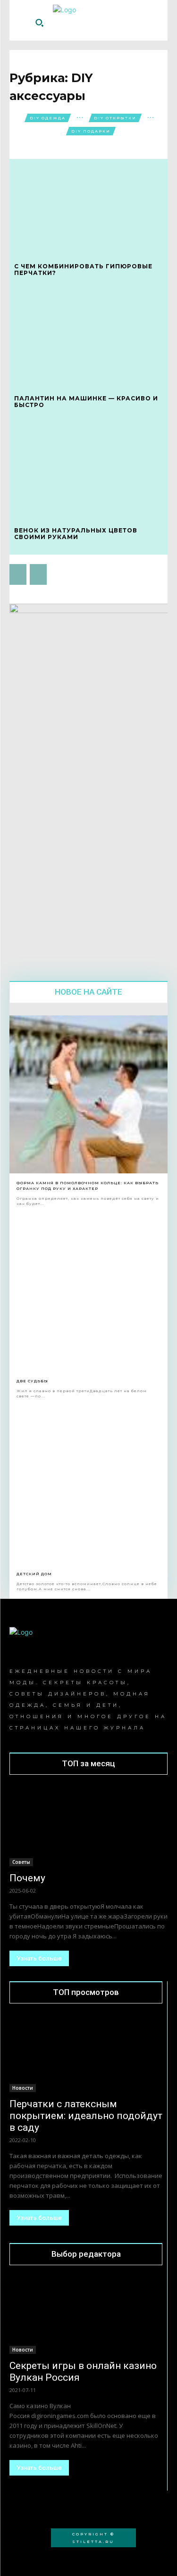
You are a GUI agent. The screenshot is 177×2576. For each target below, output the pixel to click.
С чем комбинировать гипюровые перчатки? (83, 270)
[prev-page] (18, 574)
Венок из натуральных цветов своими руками (76, 534)
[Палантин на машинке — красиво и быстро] (88, 338)
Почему (27, 1878)
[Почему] (88, 1827)
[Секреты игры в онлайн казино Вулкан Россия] (86, 2316)
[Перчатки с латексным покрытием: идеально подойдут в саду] (86, 2054)
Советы (21, 1862)
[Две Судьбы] (88, 1292)
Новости (23, 2088)
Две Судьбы (32, 1381)
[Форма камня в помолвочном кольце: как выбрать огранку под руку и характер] (88, 1094)
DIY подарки (91, 131)
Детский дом (34, 1574)
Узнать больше (39, 1958)
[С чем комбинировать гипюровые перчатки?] (88, 206)
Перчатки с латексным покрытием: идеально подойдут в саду (86, 2116)
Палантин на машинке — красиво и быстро (86, 402)
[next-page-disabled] (38, 574)
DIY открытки (115, 118)
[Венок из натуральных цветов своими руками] (88, 470)
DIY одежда (48, 118)
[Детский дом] (88, 1485)
